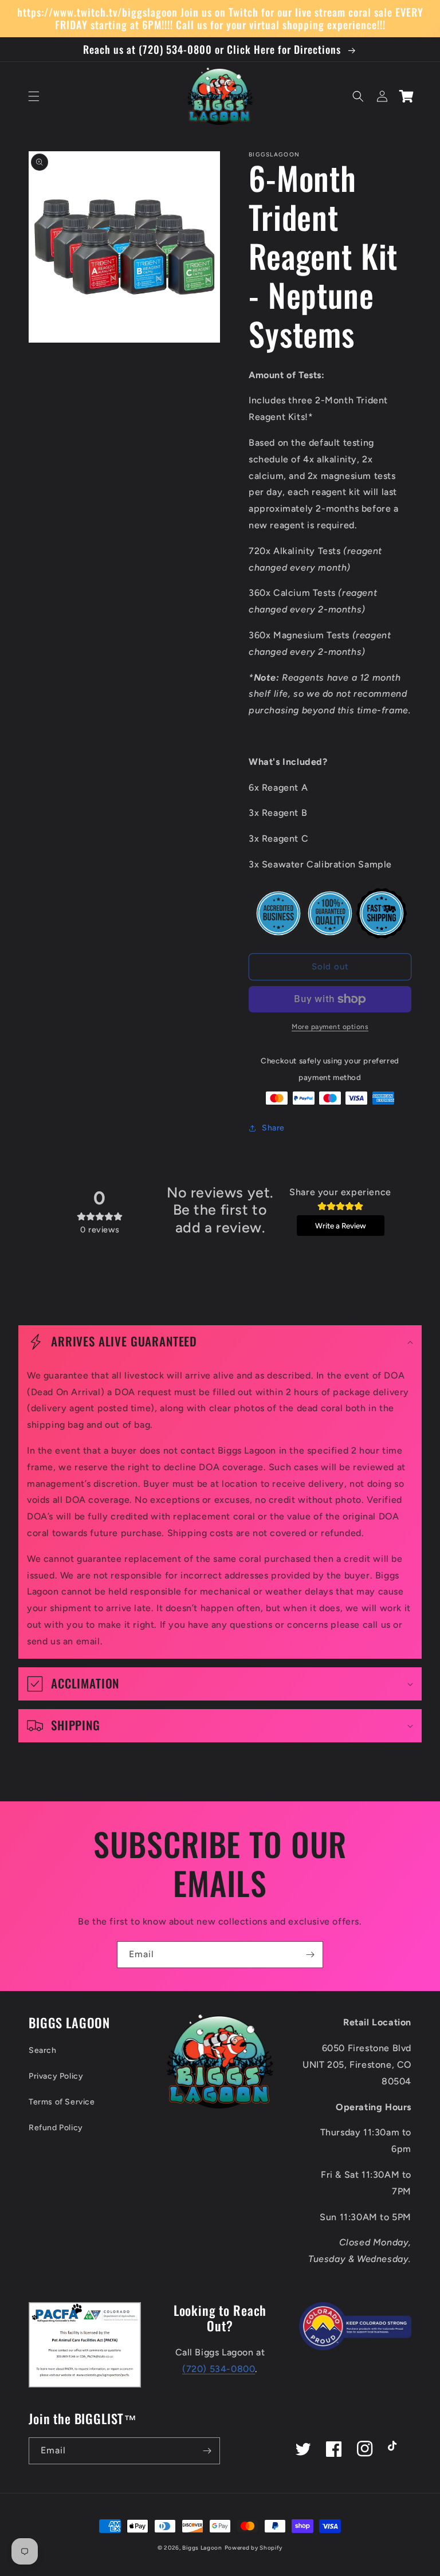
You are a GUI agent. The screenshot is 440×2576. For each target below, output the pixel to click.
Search (43, 2050)
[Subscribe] (310, 1955)
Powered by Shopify (254, 2548)
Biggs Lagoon (202, 2548)
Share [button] (273, 1128)
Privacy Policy (56, 2076)
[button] (34, 96)
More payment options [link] (330, 1027)
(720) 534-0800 (219, 2369)
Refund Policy (56, 2128)
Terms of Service (62, 2102)
